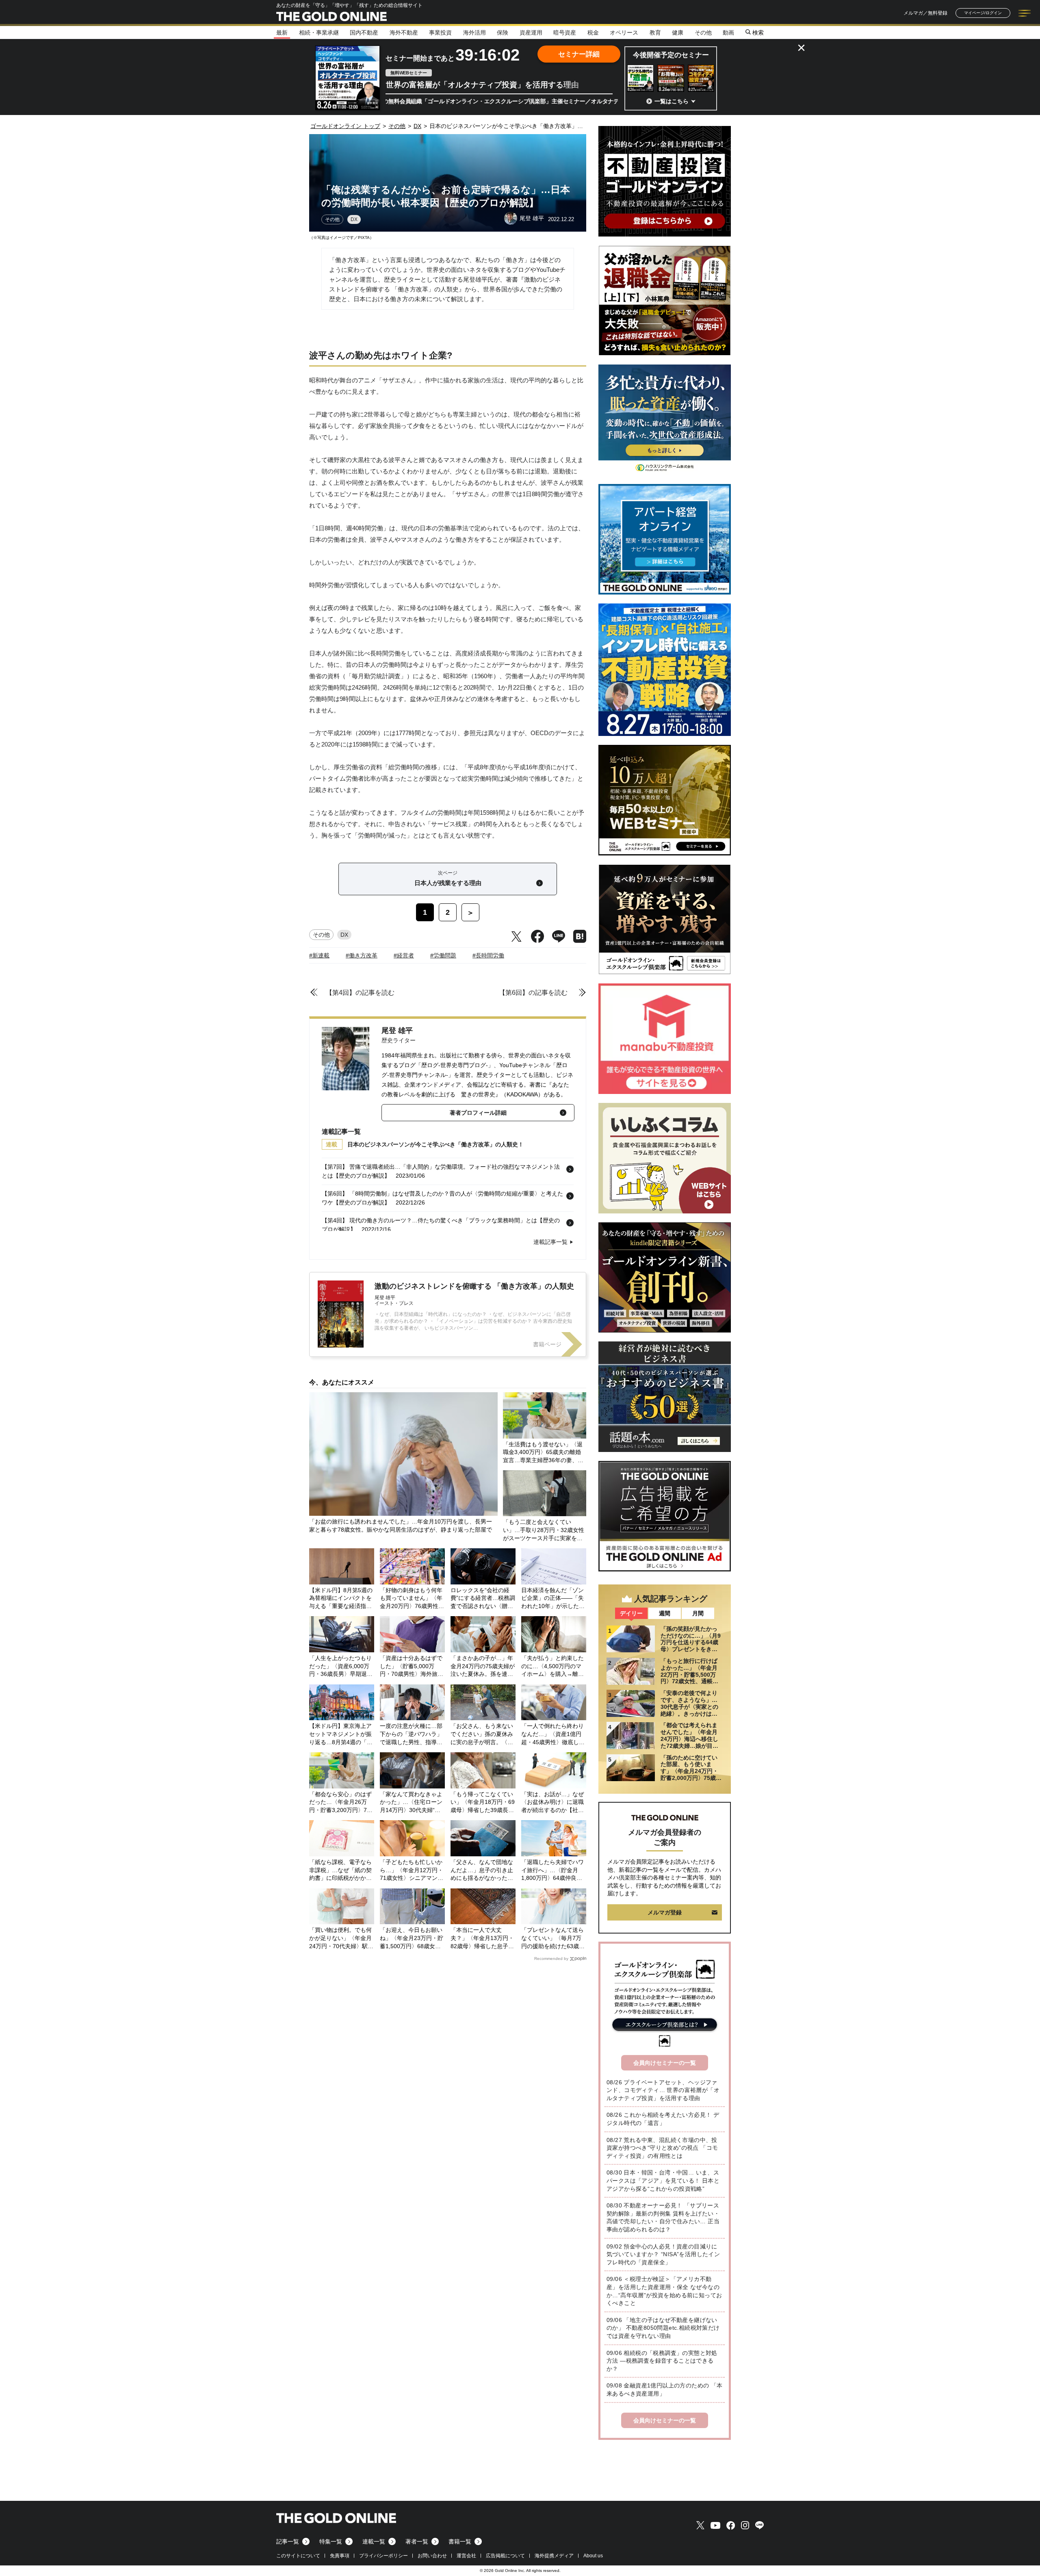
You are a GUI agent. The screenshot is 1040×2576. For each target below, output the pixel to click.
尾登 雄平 (397, 1031)
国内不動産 (364, 33)
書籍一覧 (460, 2541)
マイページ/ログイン (983, 13)
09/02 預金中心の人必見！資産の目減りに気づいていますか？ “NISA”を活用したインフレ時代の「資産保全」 (663, 2254)
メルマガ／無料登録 (925, 13)
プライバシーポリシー (383, 2556)
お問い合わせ (432, 2556)
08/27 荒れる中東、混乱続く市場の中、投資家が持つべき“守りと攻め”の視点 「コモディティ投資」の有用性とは (662, 2148)
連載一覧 (374, 2541)
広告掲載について (505, 2556)
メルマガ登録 (665, 1912)
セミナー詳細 (579, 54)
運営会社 (466, 2556)
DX (354, 219)
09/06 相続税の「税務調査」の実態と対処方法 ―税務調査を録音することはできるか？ (662, 2361)
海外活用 (474, 33)
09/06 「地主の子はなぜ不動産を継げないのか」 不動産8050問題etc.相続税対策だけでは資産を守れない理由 (663, 2328)
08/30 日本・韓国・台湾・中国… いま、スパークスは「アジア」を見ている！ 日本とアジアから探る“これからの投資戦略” (663, 2180)
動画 (728, 33)
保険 (503, 33)
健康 (678, 33)
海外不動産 (404, 33)
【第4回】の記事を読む (360, 993)
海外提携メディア (554, 2556)
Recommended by (551, 1959)
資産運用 (531, 33)
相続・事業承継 (319, 33)
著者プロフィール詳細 (478, 1113)
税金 (593, 33)
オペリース (624, 33)
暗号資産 (565, 33)
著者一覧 (417, 2541)
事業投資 (440, 33)
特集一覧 (331, 2541)
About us (593, 2556)
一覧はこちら (672, 101)
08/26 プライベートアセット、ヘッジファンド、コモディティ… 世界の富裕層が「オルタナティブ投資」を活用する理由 (663, 2090)
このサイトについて (298, 2556)
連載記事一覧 (550, 1242)
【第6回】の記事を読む (533, 993)
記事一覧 (288, 2541)
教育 (655, 33)
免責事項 (340, 2556)
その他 (703, 33)
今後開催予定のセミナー (671, 55)
